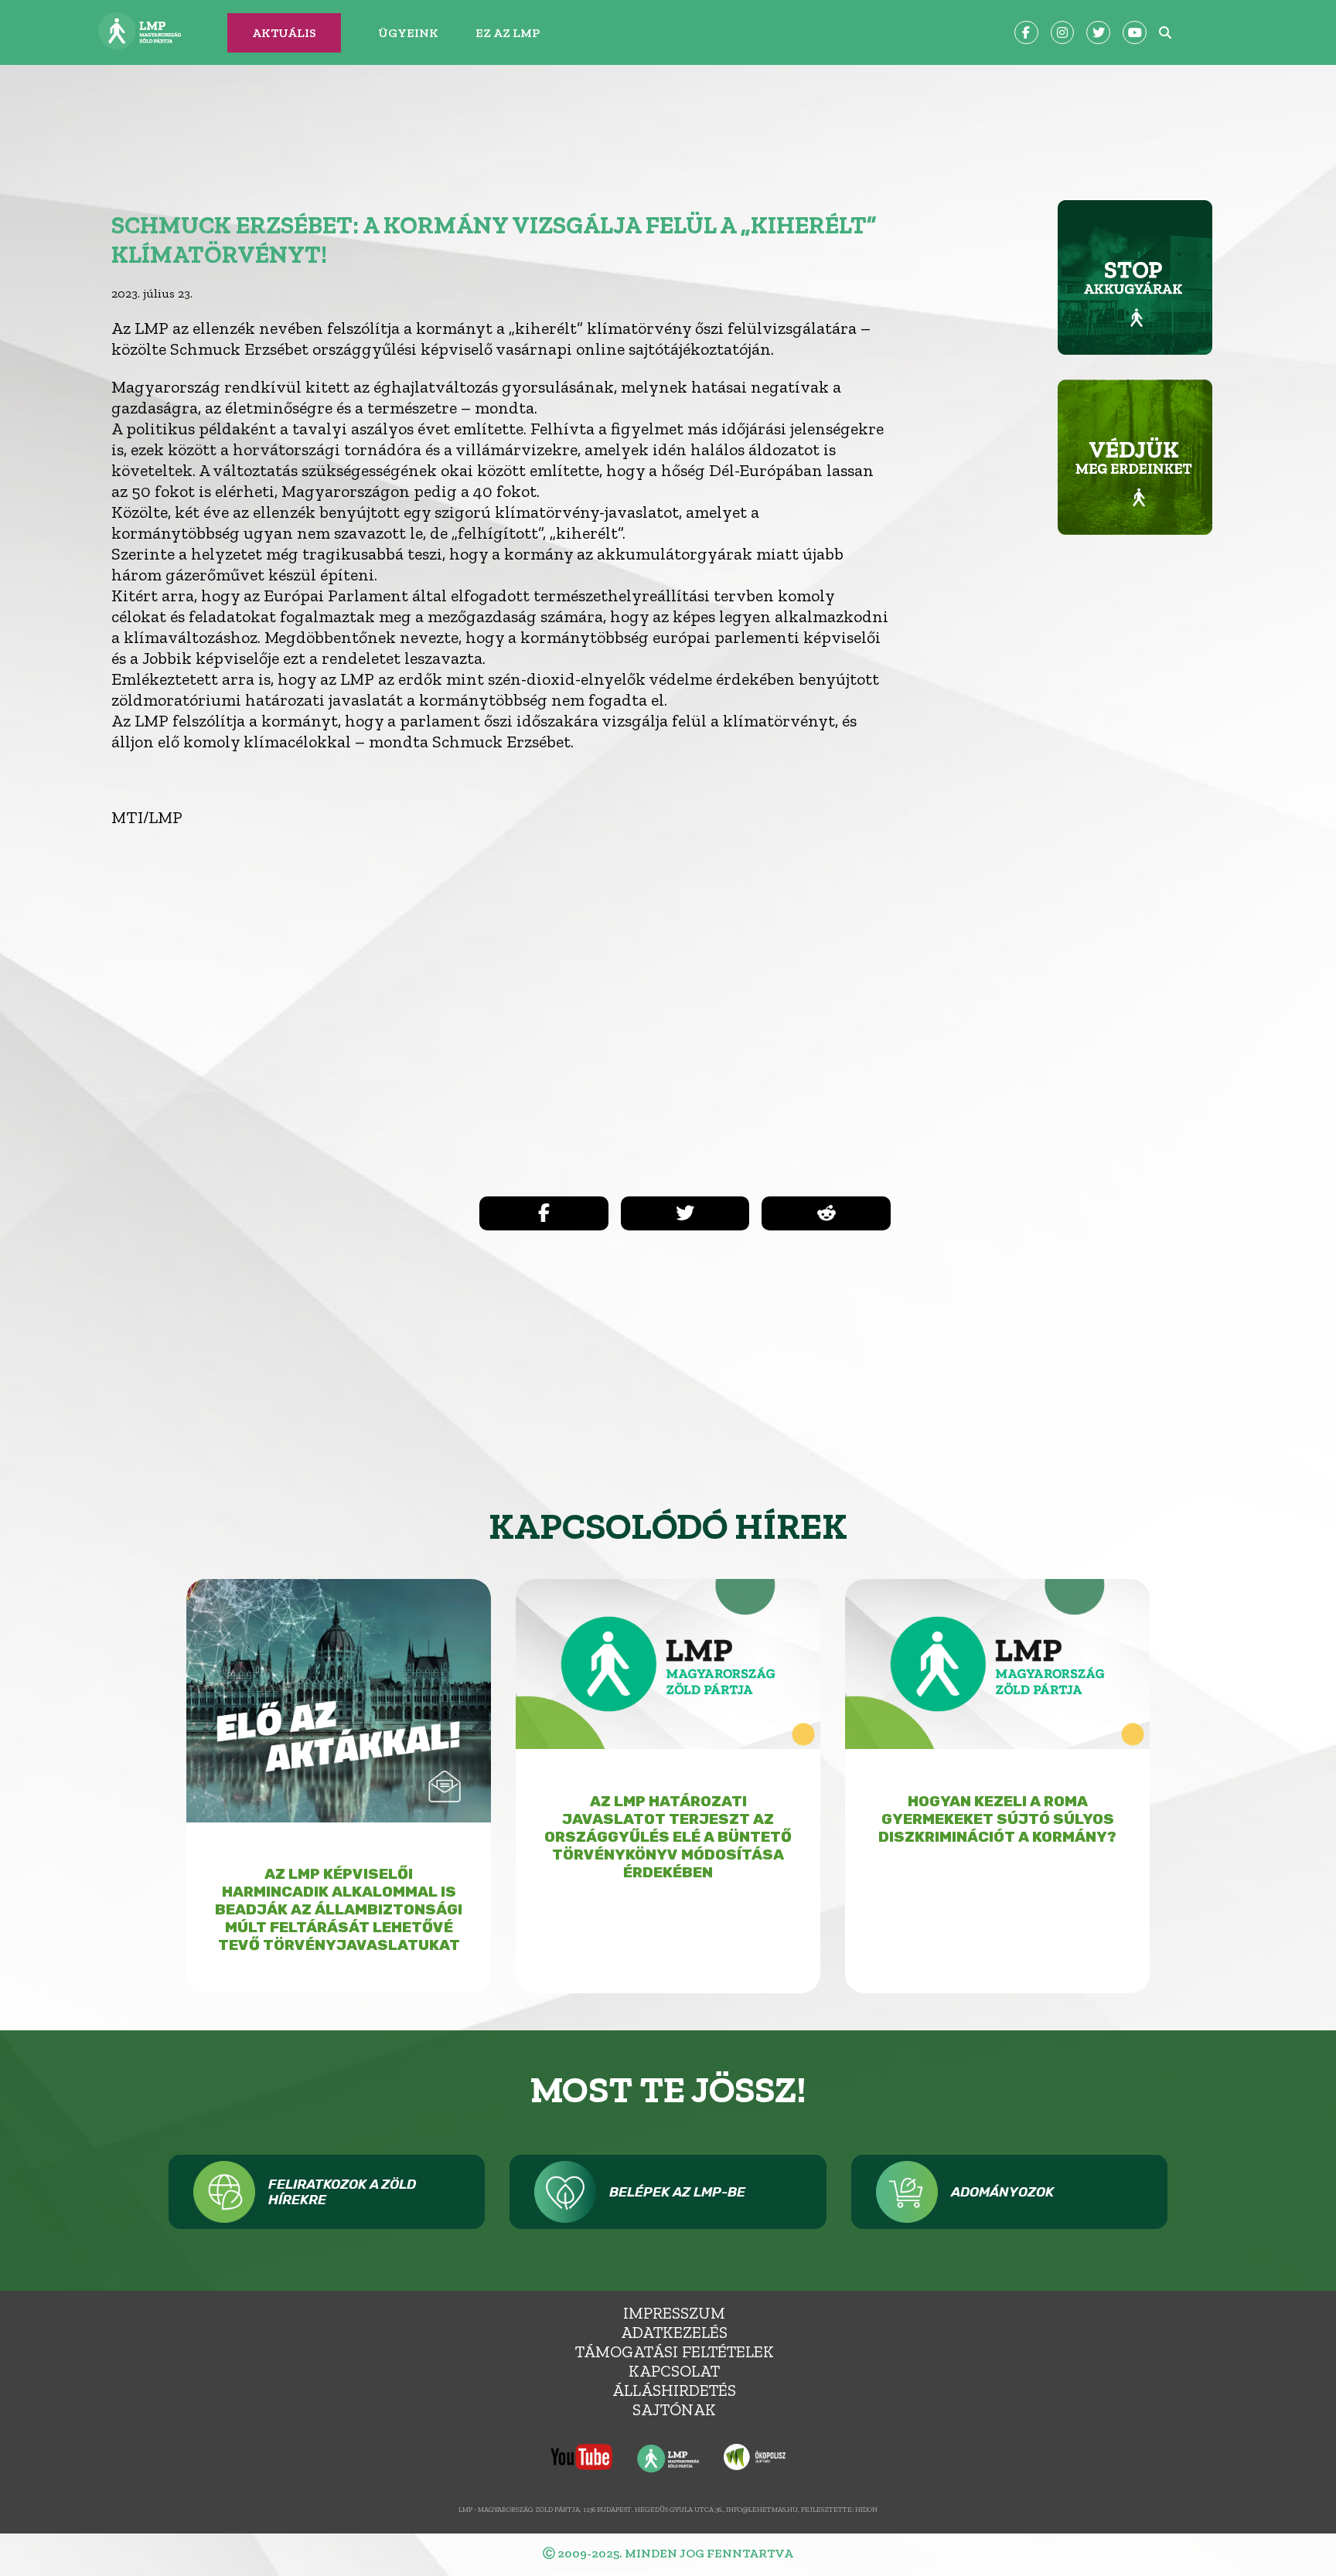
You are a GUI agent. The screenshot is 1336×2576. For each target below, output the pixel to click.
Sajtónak (674, 2409)
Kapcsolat (674, 2371)
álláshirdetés (674, 2390)
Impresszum (674, 2313)
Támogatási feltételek (675, 2351)
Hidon (866, 2509)
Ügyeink (408, 33)
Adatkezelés (674, 2332)
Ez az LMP (508, 33)
